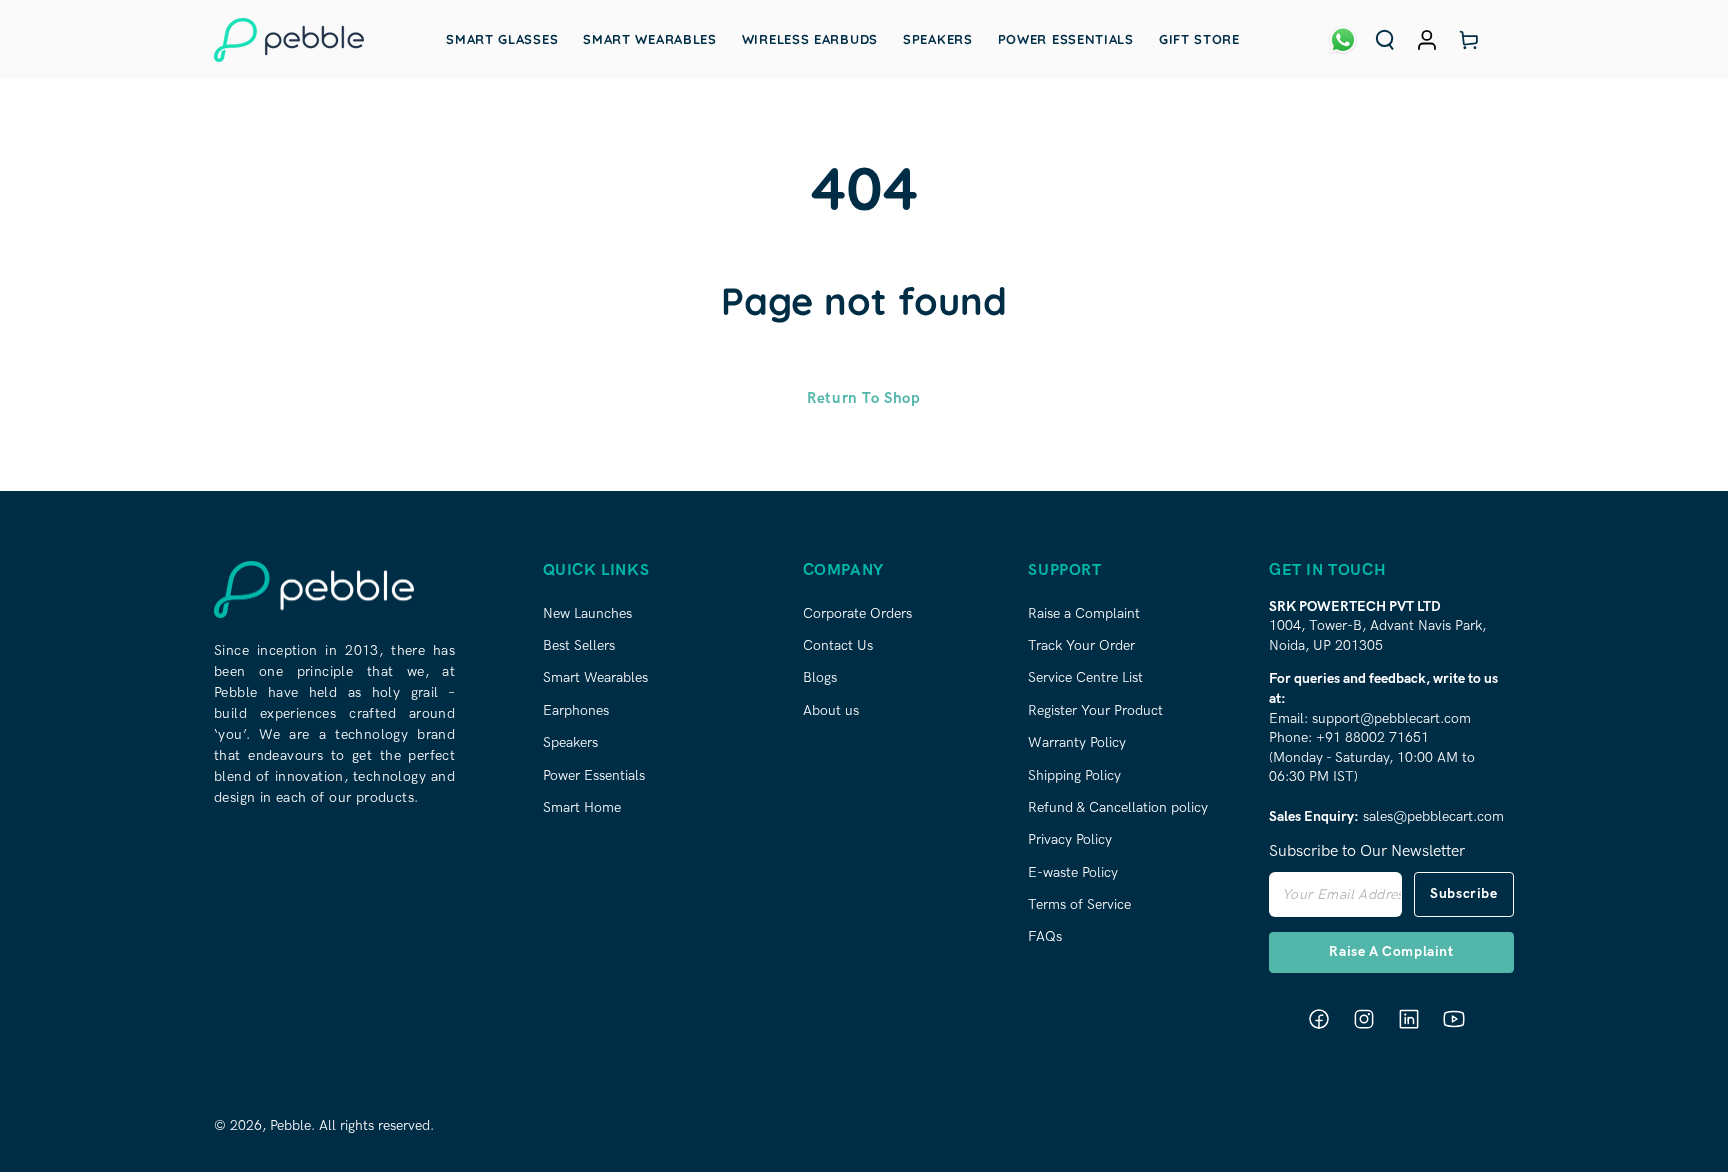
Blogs (820, 677)
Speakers (570, 742)
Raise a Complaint (1084, 613)
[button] (1385, 40)
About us (831, 710)
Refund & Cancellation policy (1118, 807)
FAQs (1045, 936)
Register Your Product (1095, 710)
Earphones (576, 710)
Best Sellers (579, 645)
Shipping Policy (1074, 775)
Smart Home (582, 807)
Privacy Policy (1070, 839)
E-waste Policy (1073, 872)
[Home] (289, 40)
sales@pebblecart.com (1433, 816)
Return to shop (863, 398)
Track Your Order (1081, 645)
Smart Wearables (595, 677)
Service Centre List (1085, 677)
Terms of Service (1079, 904)
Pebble (290, 1125)
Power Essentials (594, 775)
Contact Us (838, 645)
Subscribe (1463, 893)
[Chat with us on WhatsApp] (1343, 40)
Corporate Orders (857, 613)
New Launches (587, 613)
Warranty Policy (1077, 742)
